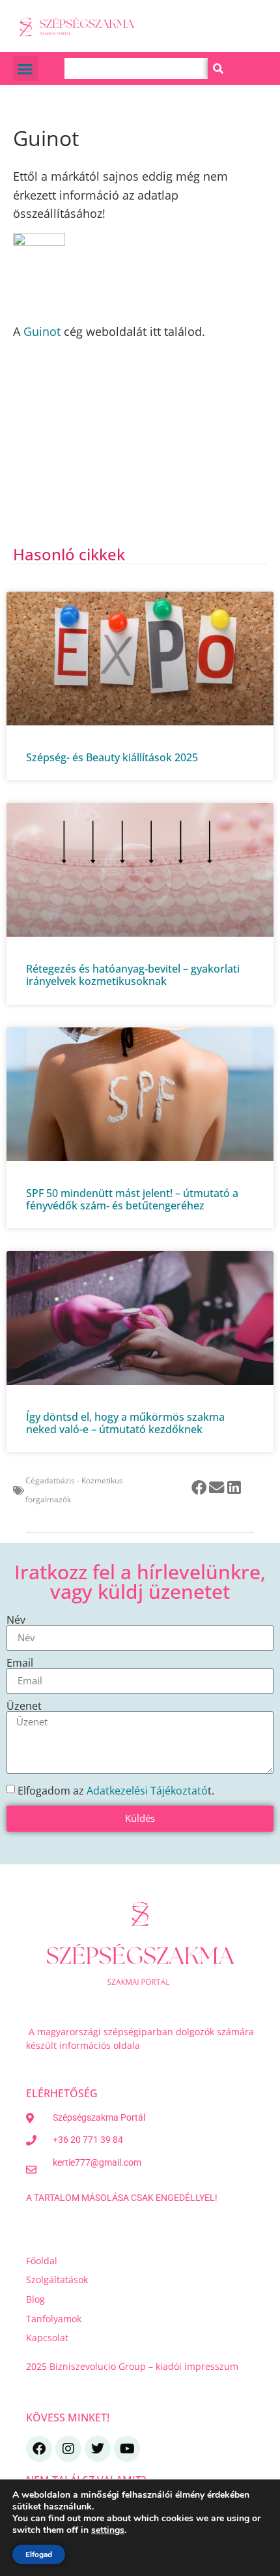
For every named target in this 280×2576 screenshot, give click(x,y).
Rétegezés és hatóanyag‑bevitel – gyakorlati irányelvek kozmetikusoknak (133, 975)
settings (108, 2530)
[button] (25, 68)
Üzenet (24, 1706)
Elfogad (39, 2554)
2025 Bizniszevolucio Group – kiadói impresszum (133, 2366)
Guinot (42, 331)
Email (20, 1663)
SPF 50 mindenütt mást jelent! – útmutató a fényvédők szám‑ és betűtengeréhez (132, 1199)
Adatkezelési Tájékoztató (147, 1791)
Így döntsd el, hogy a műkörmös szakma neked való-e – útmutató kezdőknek (125, 1423)
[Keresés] (218, 68)
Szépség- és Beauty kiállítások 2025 (112, 757)
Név (16, 1620)
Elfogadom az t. (116, 1791)
